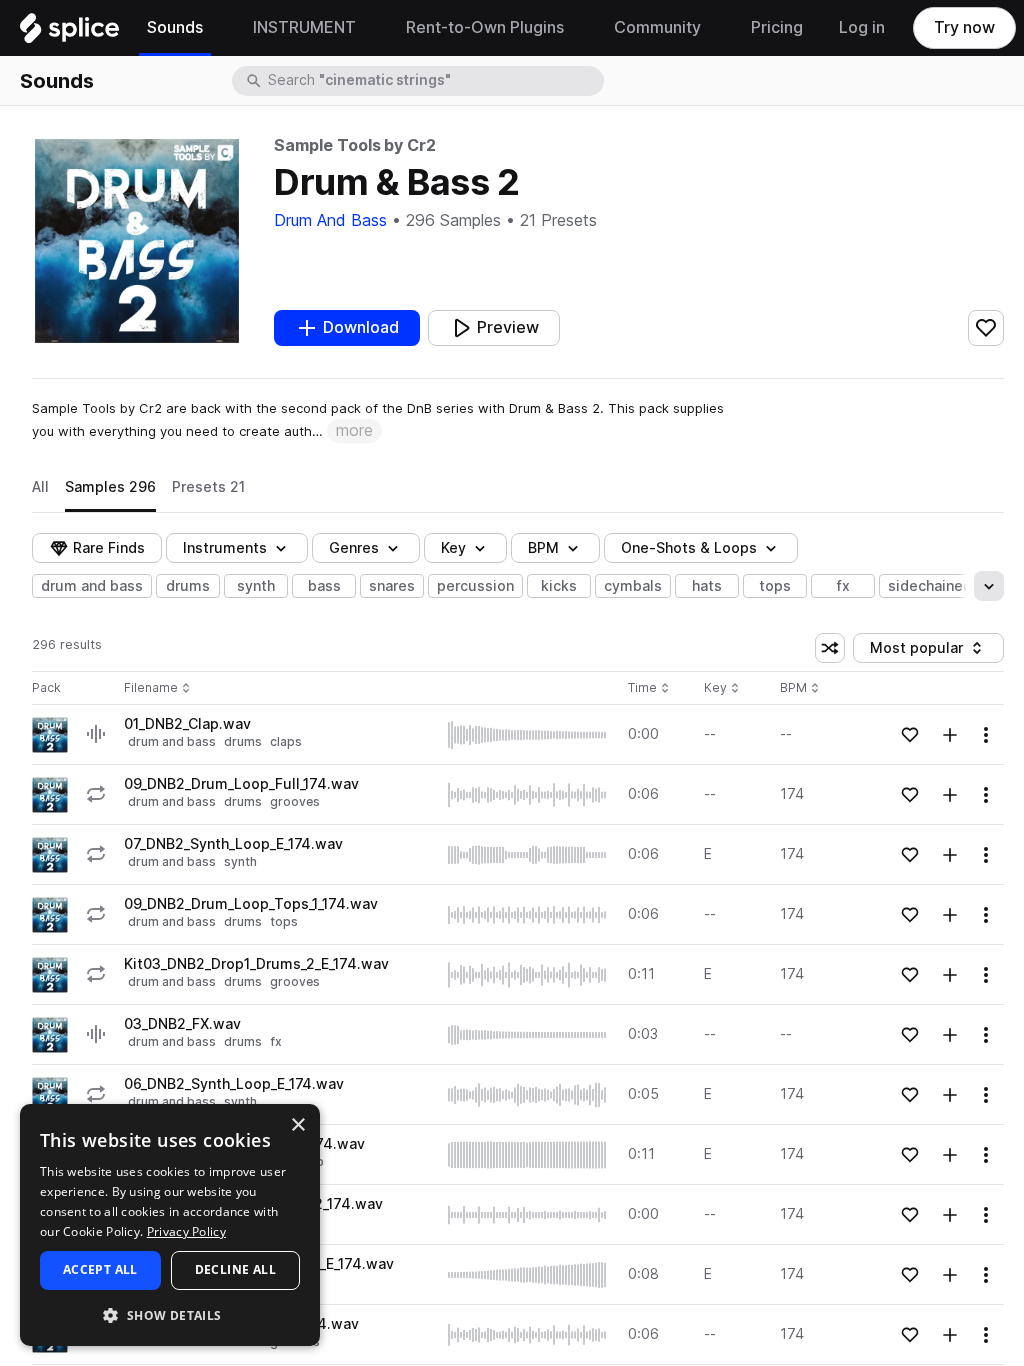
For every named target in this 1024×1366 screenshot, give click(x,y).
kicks (559, 586)
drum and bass (92, 586)
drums (188, 586)
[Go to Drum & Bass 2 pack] (50, 735)
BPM (543, 548)
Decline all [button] (235, 1269)
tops (775, 586)
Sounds (57, 81)
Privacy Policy (186, 1231)
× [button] (297, 1125)
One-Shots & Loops (689, 548)
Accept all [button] (100, 1269)
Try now (964, 27)
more (354, 430)
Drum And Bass (330, 220)
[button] (170, 1314)
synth (256, 586)
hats (707, 586)
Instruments (225, 548)
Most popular (924, 651)
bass (324, 586)
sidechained (930, 586)
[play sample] (528, 735)
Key (723, 688)
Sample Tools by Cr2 (355, 145)
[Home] (69, 33)
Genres (354, 548)
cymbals (633, 586)
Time (649, 688)
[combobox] (434, 81)
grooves (295, 801)
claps (286, 741)
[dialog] (170, 1225)
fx (843, 586)
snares (392, 586)
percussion (475, 586)
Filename (151, 688)
